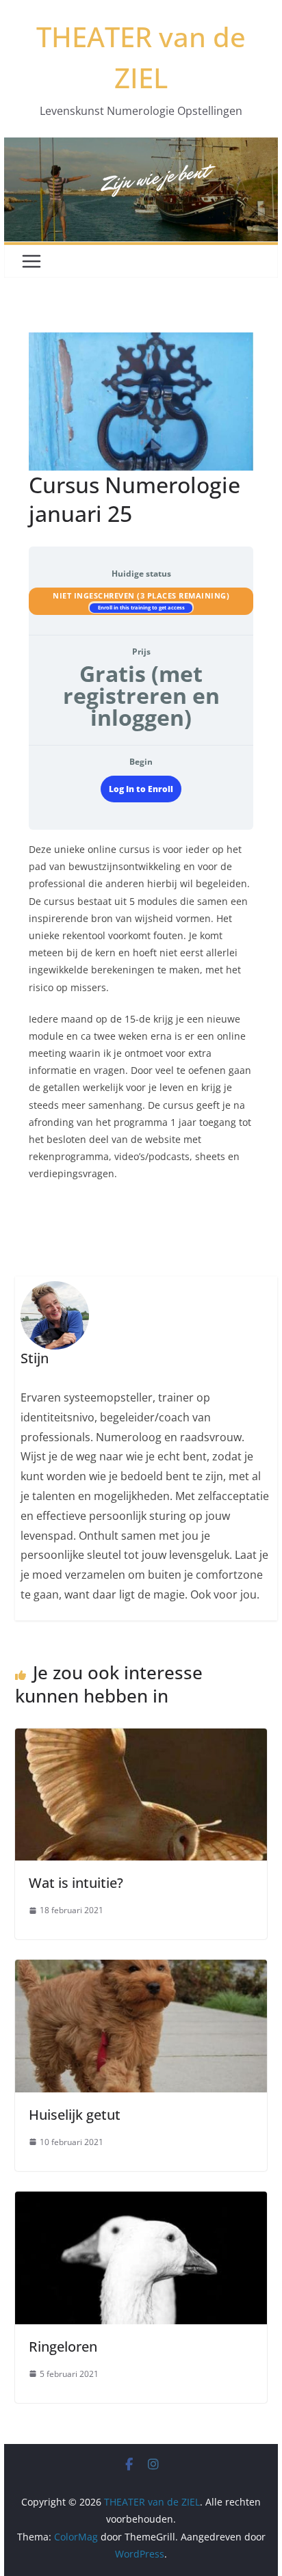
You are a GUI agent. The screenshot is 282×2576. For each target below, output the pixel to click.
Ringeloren (63, 2347)
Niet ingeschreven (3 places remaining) (141, 595)
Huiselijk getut (75, 2115)
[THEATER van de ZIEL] (141, 147)
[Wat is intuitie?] (141, 1738)
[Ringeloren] (141, 2201)
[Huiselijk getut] (141, 1969)
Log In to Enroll (141, 789)
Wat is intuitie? (76, 1883)
